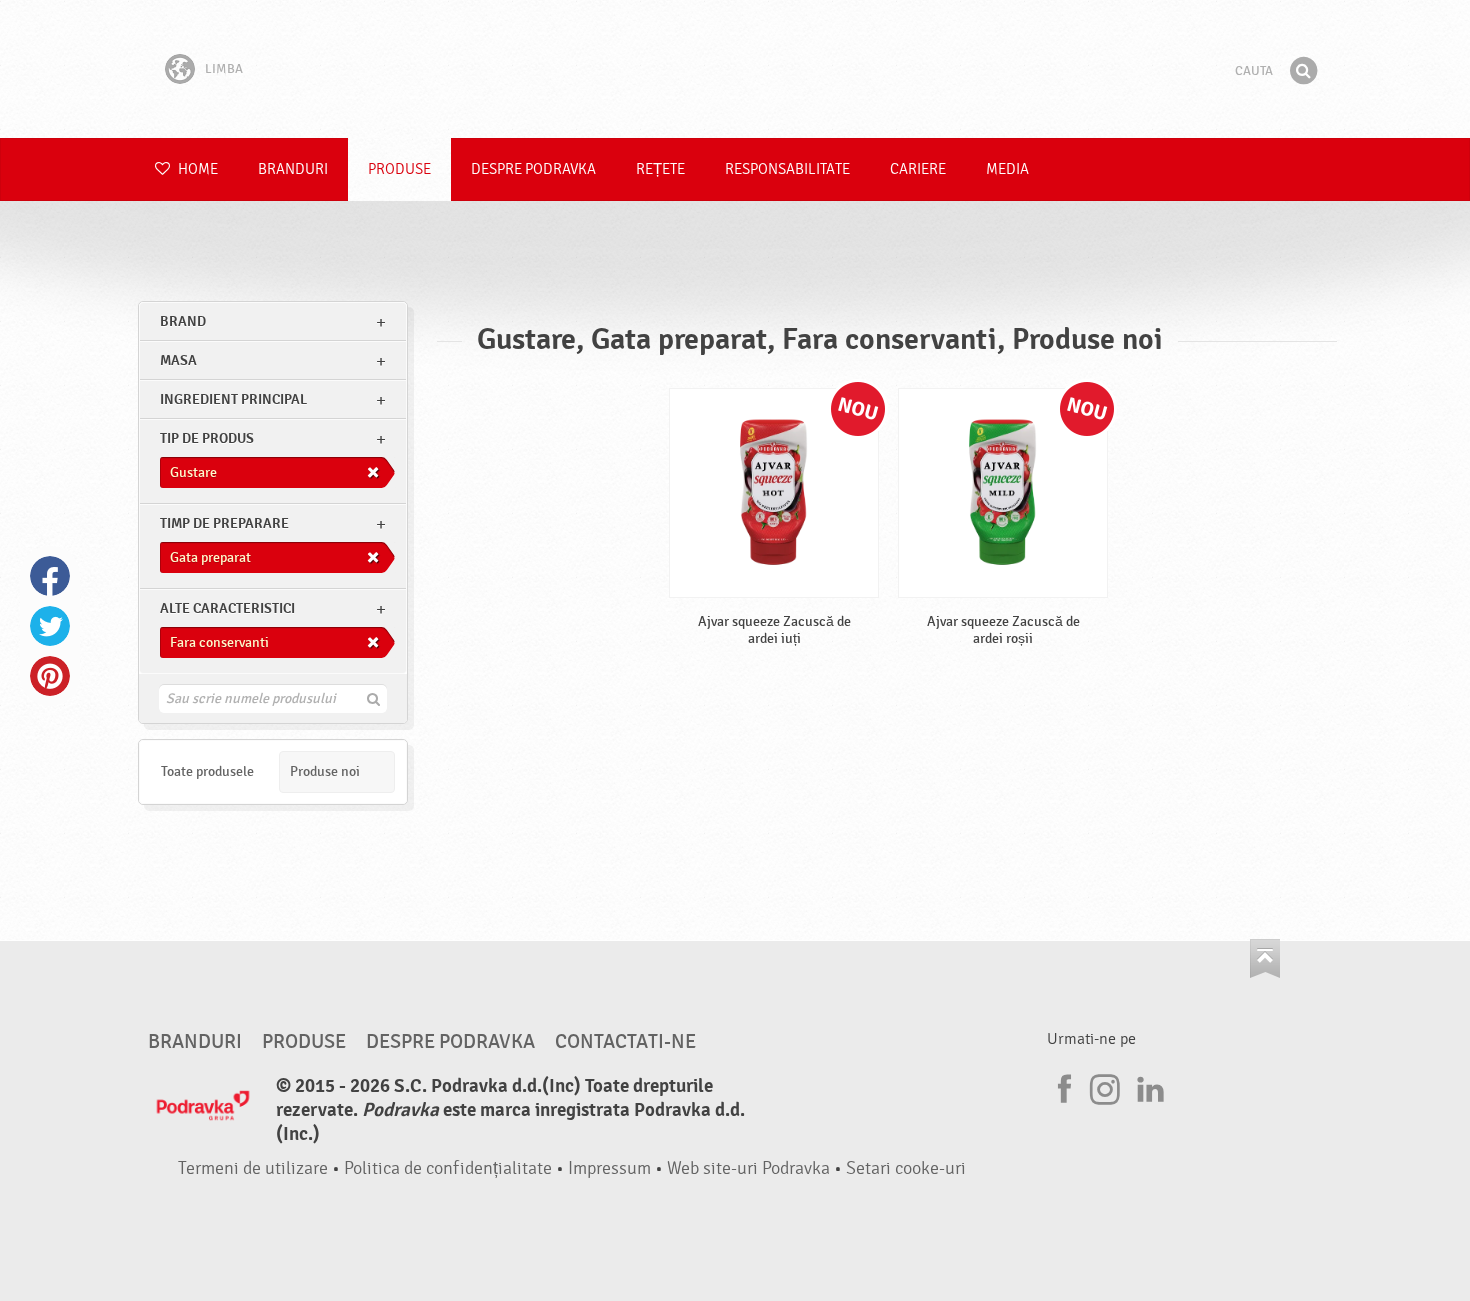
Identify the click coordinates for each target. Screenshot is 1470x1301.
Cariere (918, 169)
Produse (399, 169)
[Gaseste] (1303, 71)
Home (196, 169)
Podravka (735, 69)
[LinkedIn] (1148, 1086)
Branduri (293, 169)
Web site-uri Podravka (748, 1168)
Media (1007, 169)
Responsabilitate (787, 169)
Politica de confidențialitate (448, 1168)
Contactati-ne (625, 1042)
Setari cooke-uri (906, 1168)
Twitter (50, 626)
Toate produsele (207, 771)
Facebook (50, 576)
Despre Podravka (533, 169)
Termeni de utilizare (253, 1168)
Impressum (609, 1168)
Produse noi (325, 771)
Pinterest (50, 676)
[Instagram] (1105, 1086)
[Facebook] (1062, 1086)
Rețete (660, 169)
